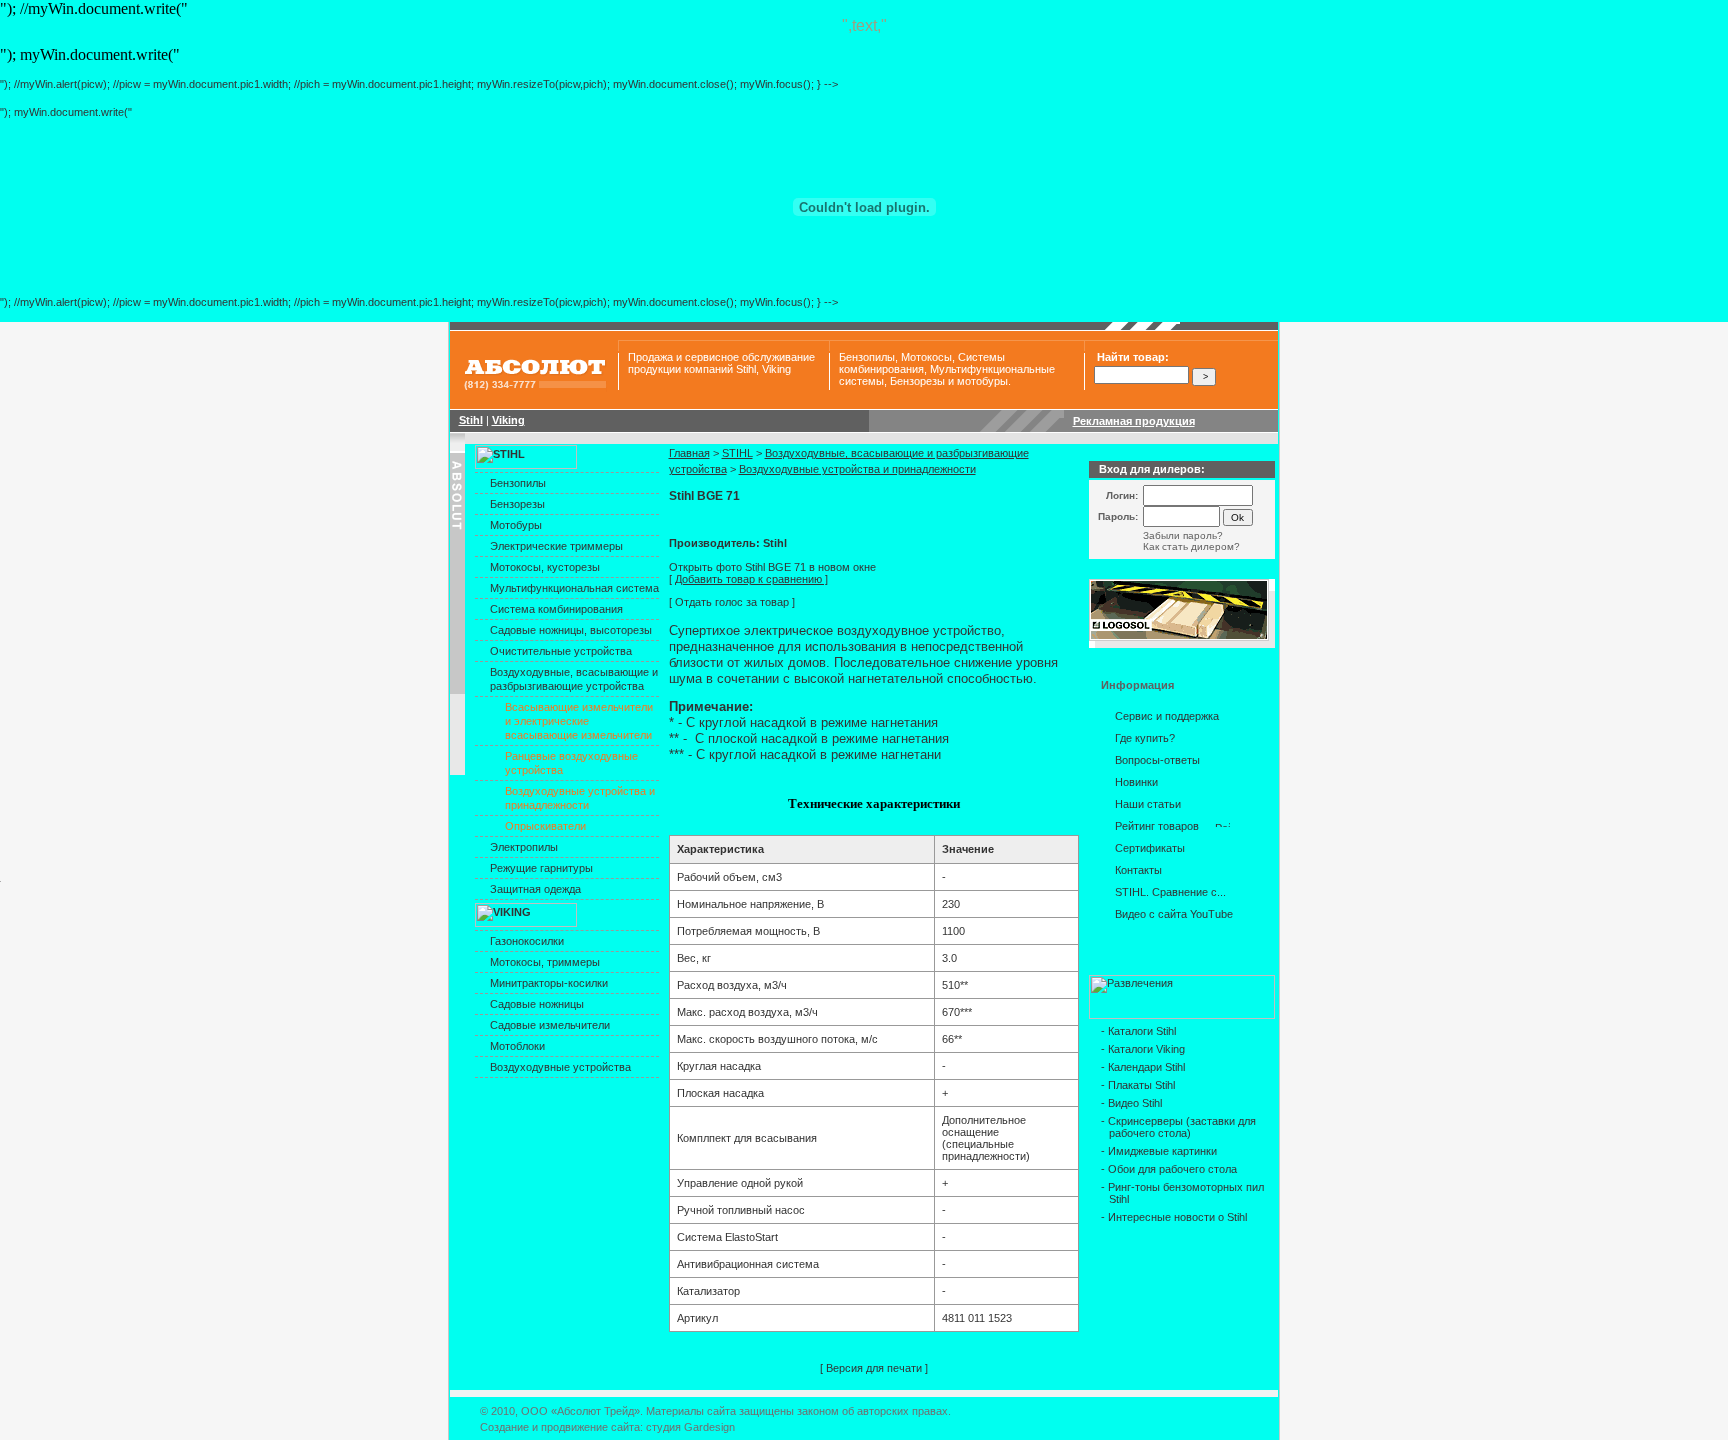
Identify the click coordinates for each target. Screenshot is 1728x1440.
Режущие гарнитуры (541, 868)
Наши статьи (1148, 804)
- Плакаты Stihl (1138, 1085)
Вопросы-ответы (1157, 760)
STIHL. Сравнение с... (1170, 892)
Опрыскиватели (545, 826)
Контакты (1138, 870)
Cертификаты (1150, 848)
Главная (689, 453)
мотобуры (982, 381)
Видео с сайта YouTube (1174, 914)
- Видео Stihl (1131, 1103)
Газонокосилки (527, 941)
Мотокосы (926, 357)
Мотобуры (516, 525)
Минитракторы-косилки (549, 983)
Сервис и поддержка (1167, 716)
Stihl (746, 369)
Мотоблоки (517, 1046)
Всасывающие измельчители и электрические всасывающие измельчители (579, 721)
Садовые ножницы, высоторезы (571, 630)
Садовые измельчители (550, 1025)
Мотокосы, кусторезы (545, 567)
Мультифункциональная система (574, 588)
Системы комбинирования (922, 363)
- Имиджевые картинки (1159, 1151)
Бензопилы (867, 357)
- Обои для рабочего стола (1169, 1169)
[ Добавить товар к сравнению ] (748, 579)
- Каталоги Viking (1143, 1049)
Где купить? (1145, 738)
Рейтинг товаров (1157, 826)
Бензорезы (917, 381)
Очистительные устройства (561, 651)
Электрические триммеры (556, 546)
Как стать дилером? (1191, 546)
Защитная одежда (535, 889)
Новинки (1136, 782)
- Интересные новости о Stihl (1174, 1217)
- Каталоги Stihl (1138, 1031)
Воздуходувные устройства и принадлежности (857, 469)
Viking (776, 369)
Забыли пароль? (1183, 535)
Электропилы (524, 847)
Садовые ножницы (537, 1004)
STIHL (737, 453)
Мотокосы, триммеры (545, 962)
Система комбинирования (556, 609)
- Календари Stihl (1143, 1067)
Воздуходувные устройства (560, 1067)
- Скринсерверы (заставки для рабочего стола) (1178, 1127)
